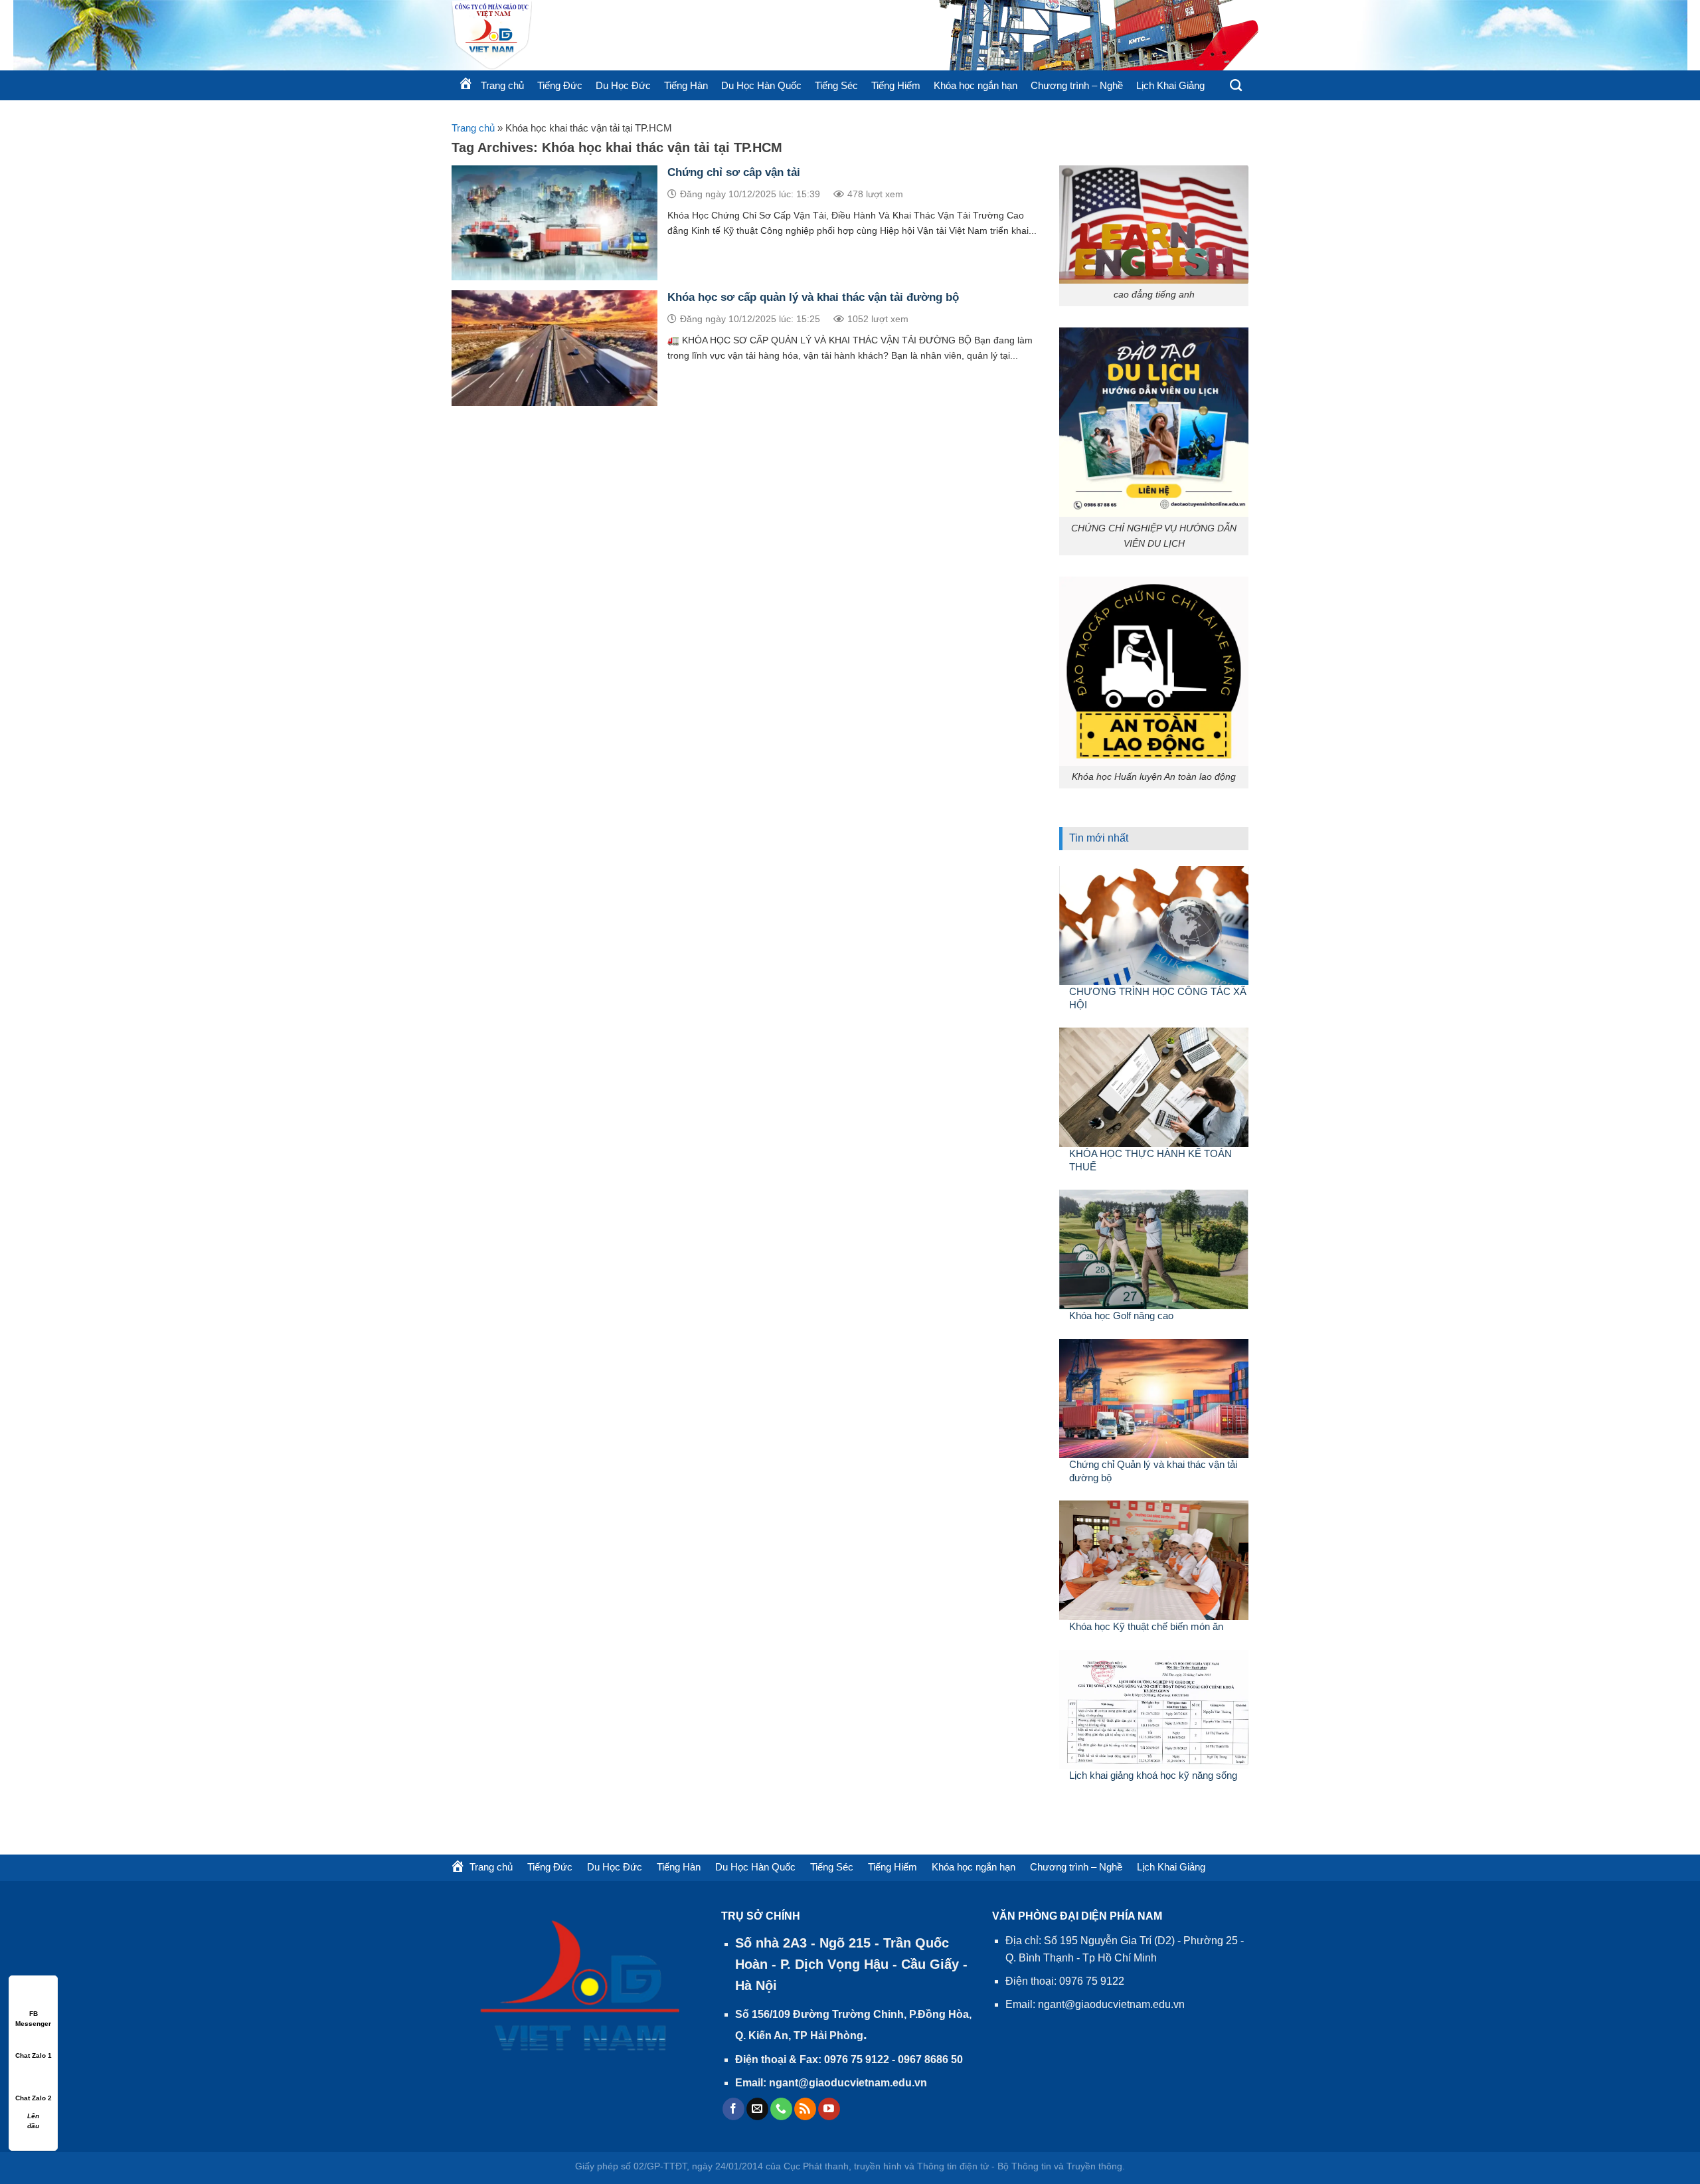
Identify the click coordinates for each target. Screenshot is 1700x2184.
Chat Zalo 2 (34, 2098)
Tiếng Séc (836, 85)
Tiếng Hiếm (896, 85)
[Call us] (781, 2109)
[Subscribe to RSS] (805, 2109)
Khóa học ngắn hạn (976, 85)
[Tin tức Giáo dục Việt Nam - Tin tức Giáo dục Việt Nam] (611, 35)
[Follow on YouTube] (829, 2109)
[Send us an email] (757, 2109)
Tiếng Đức (560, 85)
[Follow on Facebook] (733, 2109)
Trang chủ (473, 128)
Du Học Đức (623, 85)
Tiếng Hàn (686, 85)
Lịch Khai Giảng (1170, 85)
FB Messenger (33, 2014)
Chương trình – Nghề (1077, 85)
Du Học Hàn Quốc (761, 85)
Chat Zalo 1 (34, 2055)
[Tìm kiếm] (1236, 86)
